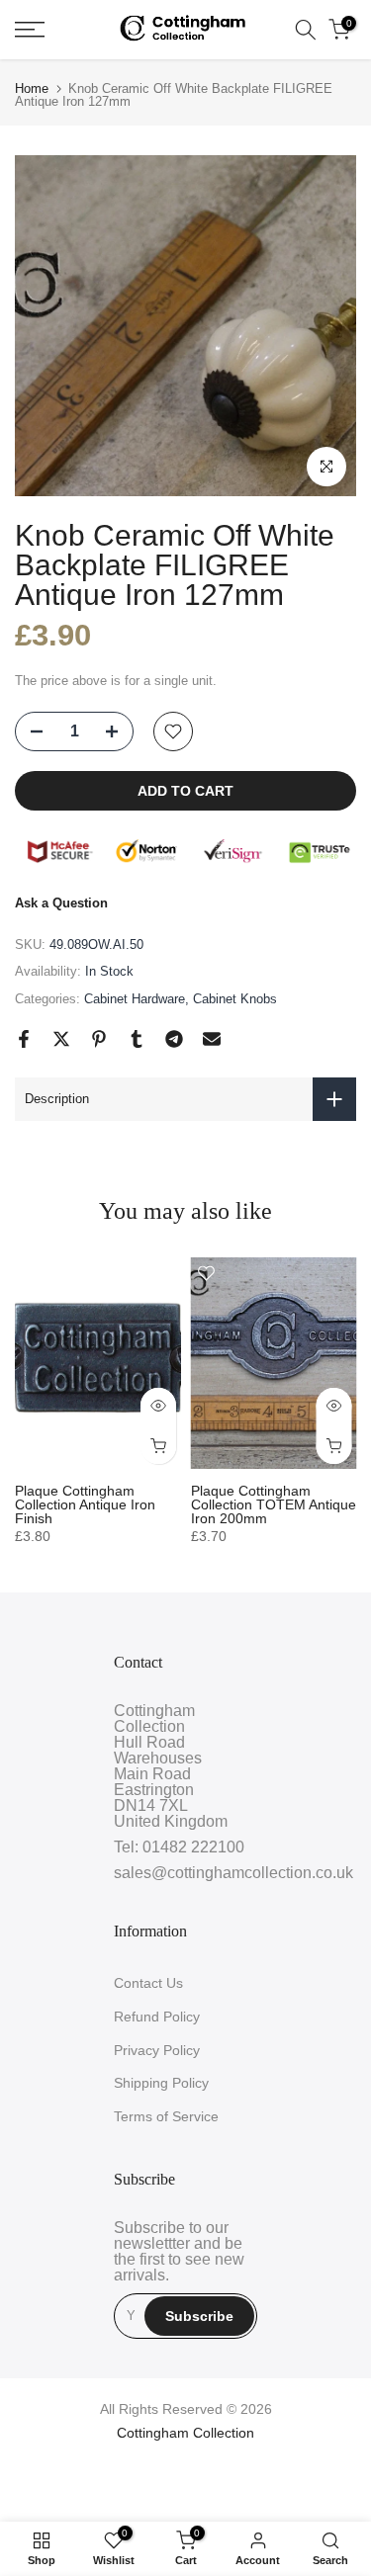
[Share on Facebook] (24, 1039)
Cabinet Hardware (135, 999)
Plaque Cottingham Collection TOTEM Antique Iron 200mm (274, 1504)
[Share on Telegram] (174, 1039)
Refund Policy (157, 2017)
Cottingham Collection (185, 2433)
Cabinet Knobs (235, 999)
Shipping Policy (161, 2083)
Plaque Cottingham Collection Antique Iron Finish (85, 1504)
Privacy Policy (157, 2050)
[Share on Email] (212, 1039)
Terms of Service (166, 2116)
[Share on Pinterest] (99, 1039)
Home (32, 88)
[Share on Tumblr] (137, 1039)
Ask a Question (61, 903)
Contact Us (148, 1983)
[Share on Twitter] (61, 1039)
